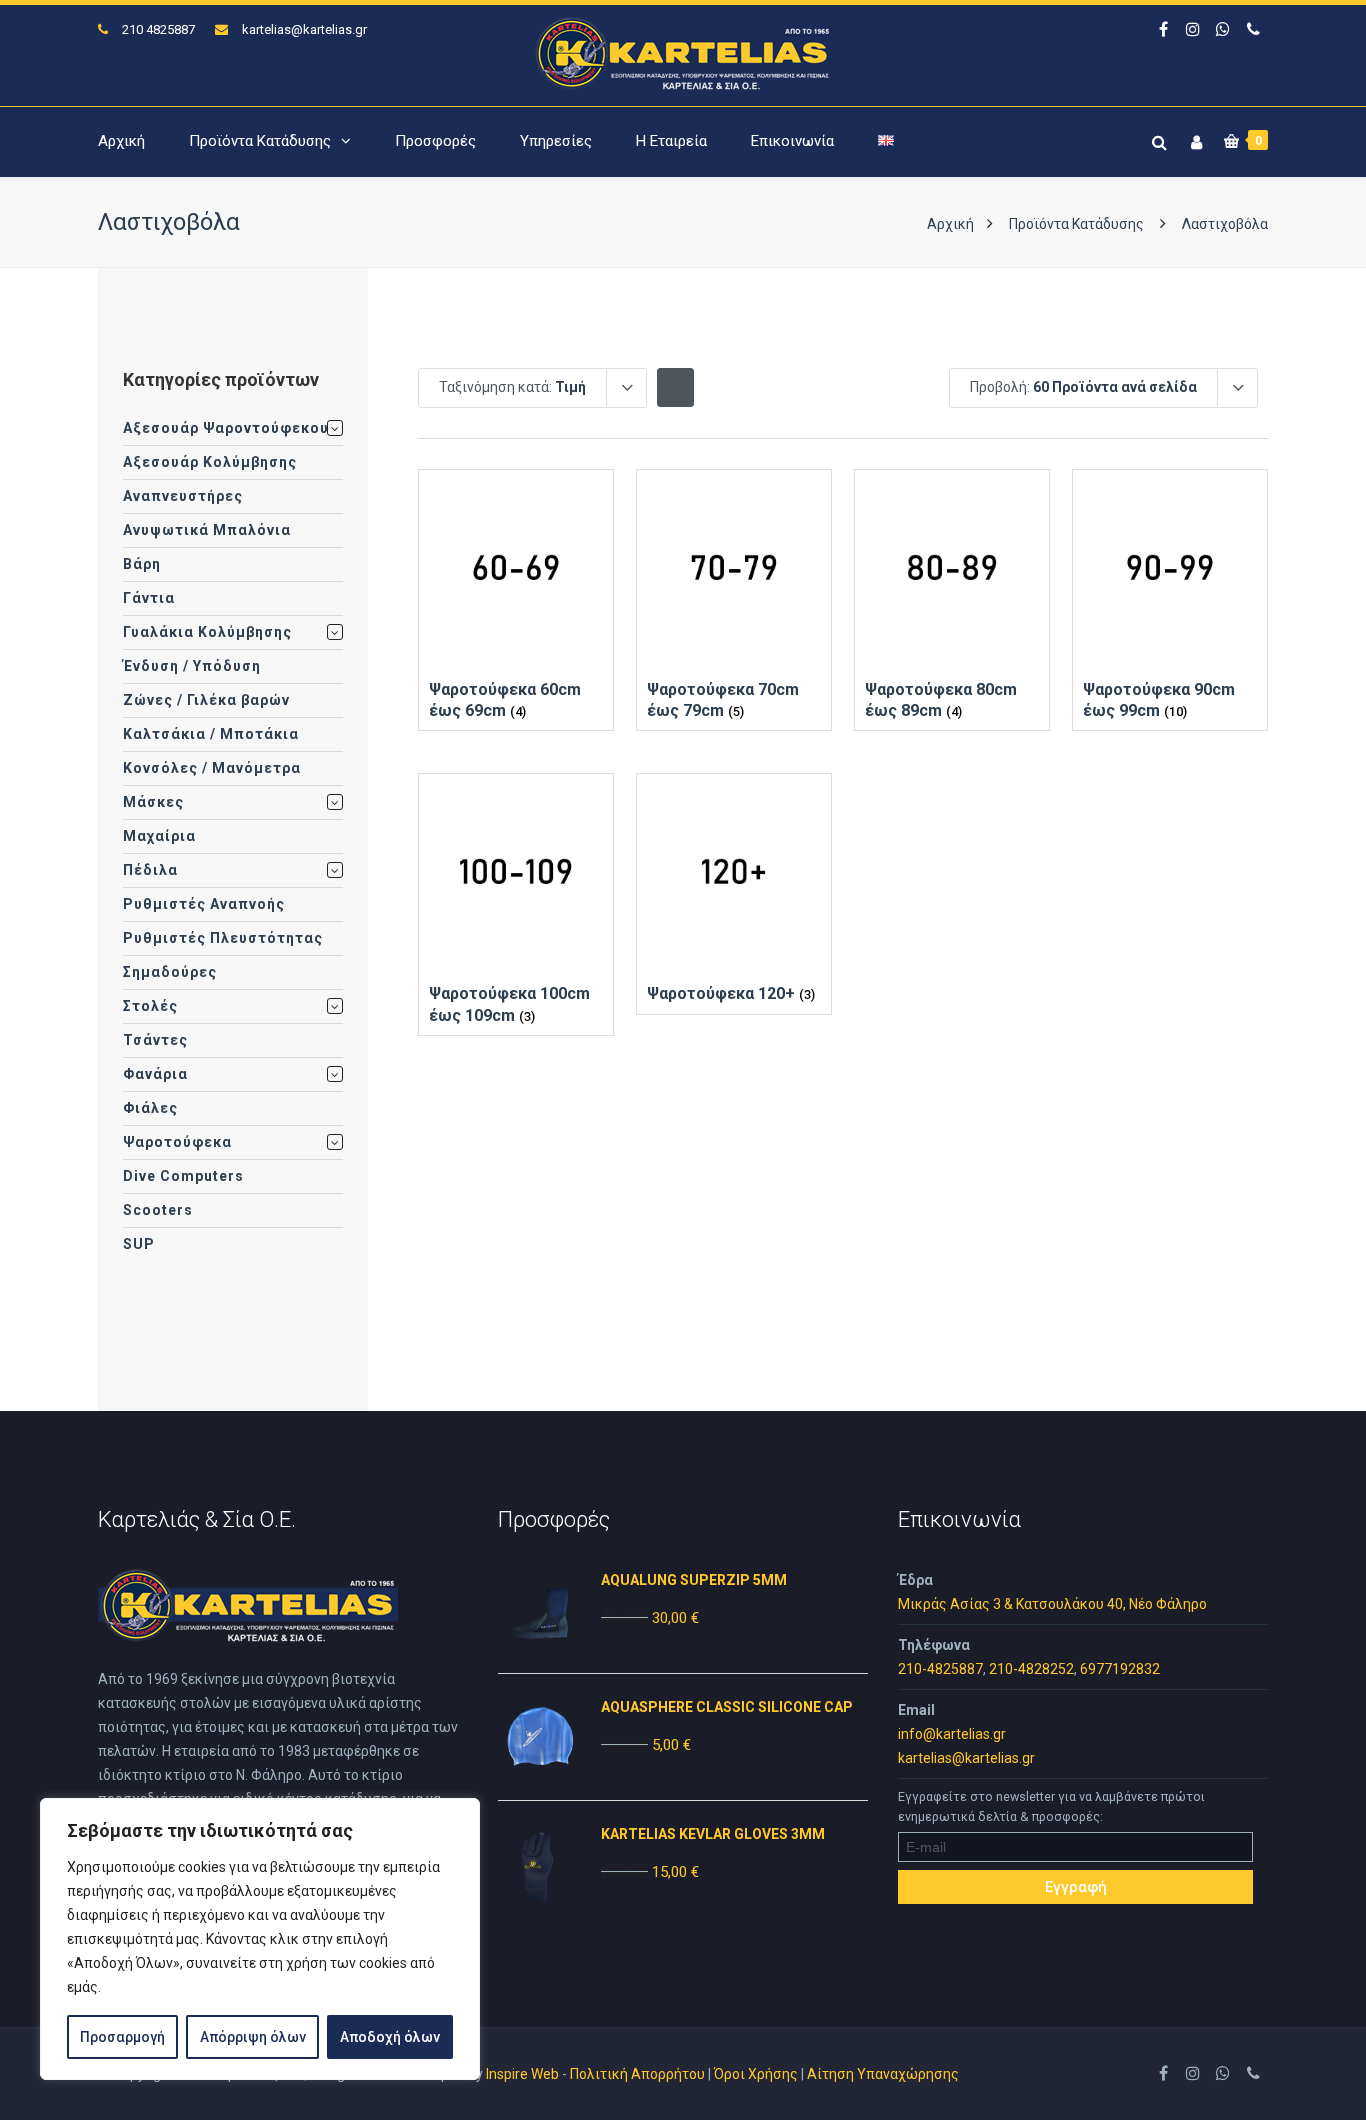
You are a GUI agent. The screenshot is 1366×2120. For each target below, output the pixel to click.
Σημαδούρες (170, 972)
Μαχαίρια (159, 836)
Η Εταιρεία (671, 141)
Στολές (150, 1006)
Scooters (158, 1210)
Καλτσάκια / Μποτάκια (211, 734)
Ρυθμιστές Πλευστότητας (223, 938)
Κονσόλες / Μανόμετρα (212, 768)
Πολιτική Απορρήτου (637, 2074)
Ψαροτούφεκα (177, 1142)
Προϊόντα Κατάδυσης (260, 141)
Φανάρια (155, 1074)
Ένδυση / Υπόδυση (192, 666)
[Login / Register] (1194, 138)
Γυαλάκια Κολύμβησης (207, 632)
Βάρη (142, 564)
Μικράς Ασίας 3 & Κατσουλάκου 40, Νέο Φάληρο (1052, 1604)
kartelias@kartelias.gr (304, 29)
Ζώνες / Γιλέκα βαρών (206, 700)
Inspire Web (522, 2074)
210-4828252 (1031, 1669)
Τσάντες (155, 1040)
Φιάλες (150, 1108)
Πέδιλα (150, 870)
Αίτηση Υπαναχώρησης (883, 2074)
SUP (139, 1244)
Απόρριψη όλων (253, 2037)
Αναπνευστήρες (183, 496)
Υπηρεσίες (556, 141)
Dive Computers (183, 1176)
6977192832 (1120, 1669)
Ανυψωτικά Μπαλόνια (207, 530)
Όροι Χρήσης (756, 2074)
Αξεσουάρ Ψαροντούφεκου (226, 428)
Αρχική (121, 141)
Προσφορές (435, 141)
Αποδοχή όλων (390, 2037)
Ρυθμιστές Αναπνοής (204, 904)
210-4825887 (940, 1669)
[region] (260, 1939)
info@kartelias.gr (952, 1734)
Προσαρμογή (122, 2037)
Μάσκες (153, 802)
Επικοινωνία (792, 141)
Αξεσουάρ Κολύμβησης (210, 462)
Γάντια (149, 598)
